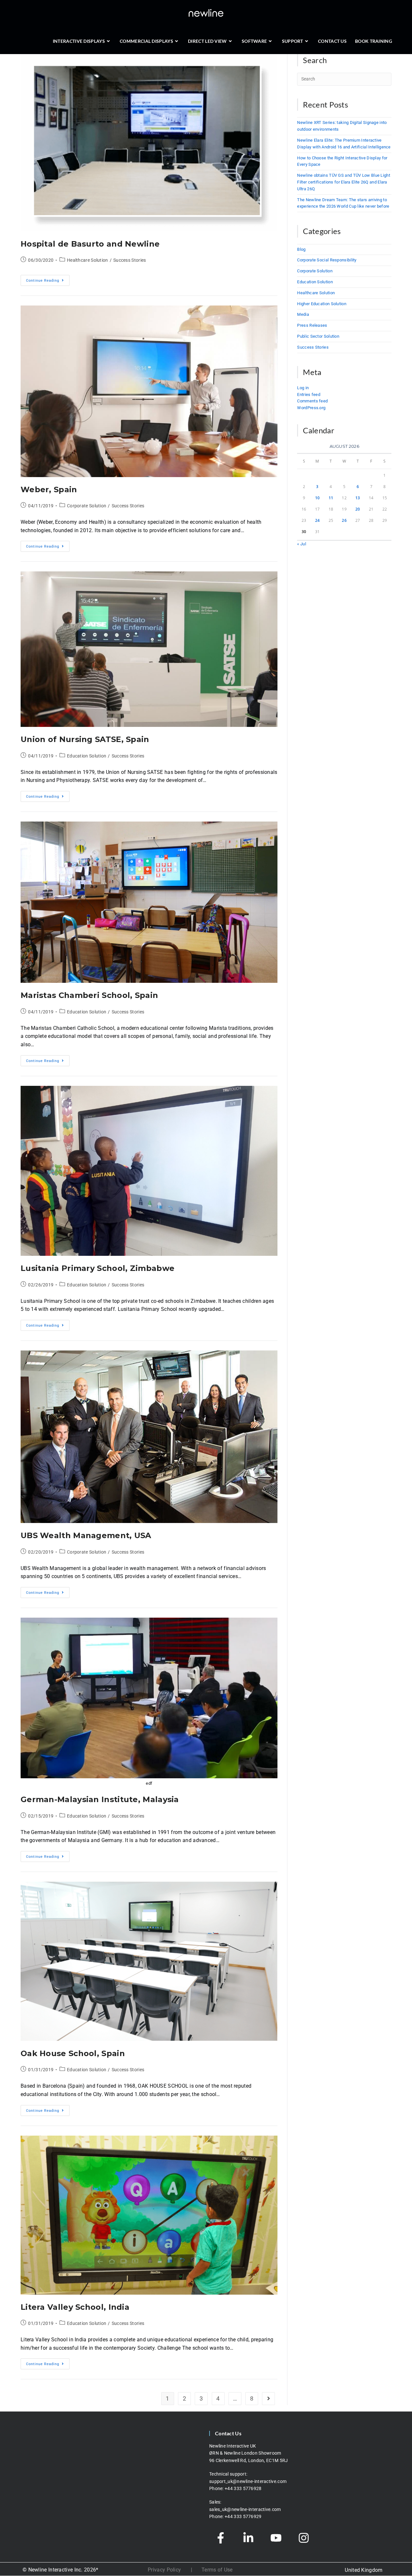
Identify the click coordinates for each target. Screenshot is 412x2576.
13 (358, 498)
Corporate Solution (87, 506)
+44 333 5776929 (243, 2516)
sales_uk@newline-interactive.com (246, 2509)
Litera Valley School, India (75, 2307)
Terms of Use (217, 2570)
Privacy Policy (164, 2570)
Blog (301, 249)
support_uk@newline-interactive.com (248, 2481)
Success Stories (130, 260)
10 (318, 498)
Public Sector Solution (318, 336)
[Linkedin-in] (248, 2538)
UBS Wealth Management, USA (86, 1535)
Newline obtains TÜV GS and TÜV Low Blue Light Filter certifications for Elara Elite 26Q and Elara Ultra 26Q (344, 182)
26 (344, 520)
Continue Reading (48, 279)
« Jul (302, 544)
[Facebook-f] (220, 2538)
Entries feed (309, 395)
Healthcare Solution (88, 260)
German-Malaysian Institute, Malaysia (100, 1799)
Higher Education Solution (322, 304)
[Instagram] (304, 2538)
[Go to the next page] (268, 2399)
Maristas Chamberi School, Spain (89, 995)
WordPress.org (311, 408)
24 (318, 520)
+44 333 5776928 (243, 2488)
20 (358, 509)
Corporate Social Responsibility (327, 260)
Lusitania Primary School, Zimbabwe (98, 1268)
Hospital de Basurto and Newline (90, 244)
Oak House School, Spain (73, 2053)
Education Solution (87, 756)
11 (331, 498)
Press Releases (312, 325)
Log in (303, 388)
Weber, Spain (49, 489)
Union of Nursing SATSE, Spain (85, 739)
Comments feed (312, 401)
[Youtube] (276, 2538)
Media (303, 314)
